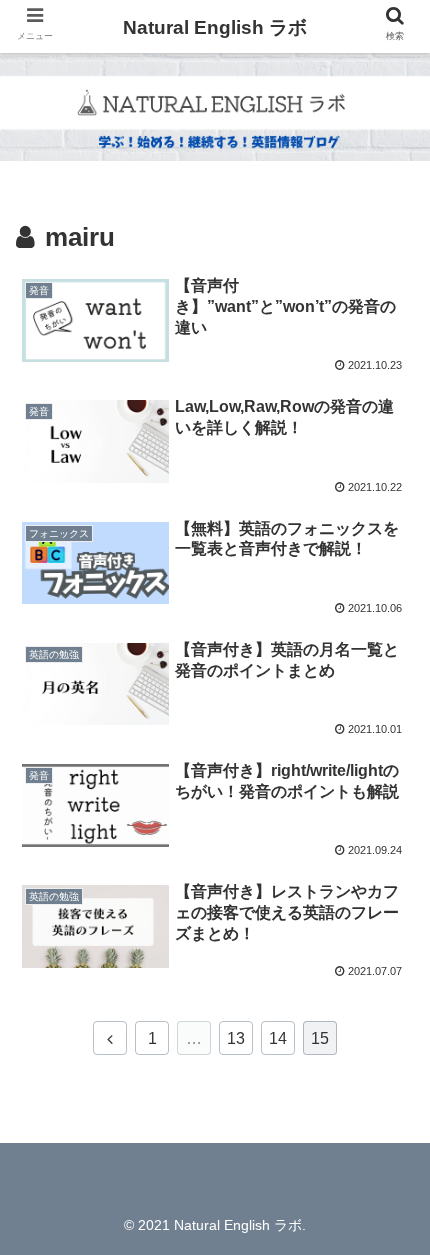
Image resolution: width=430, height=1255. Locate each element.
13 (236, 1038)
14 (278, 1038)
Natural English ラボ (215, 27)
